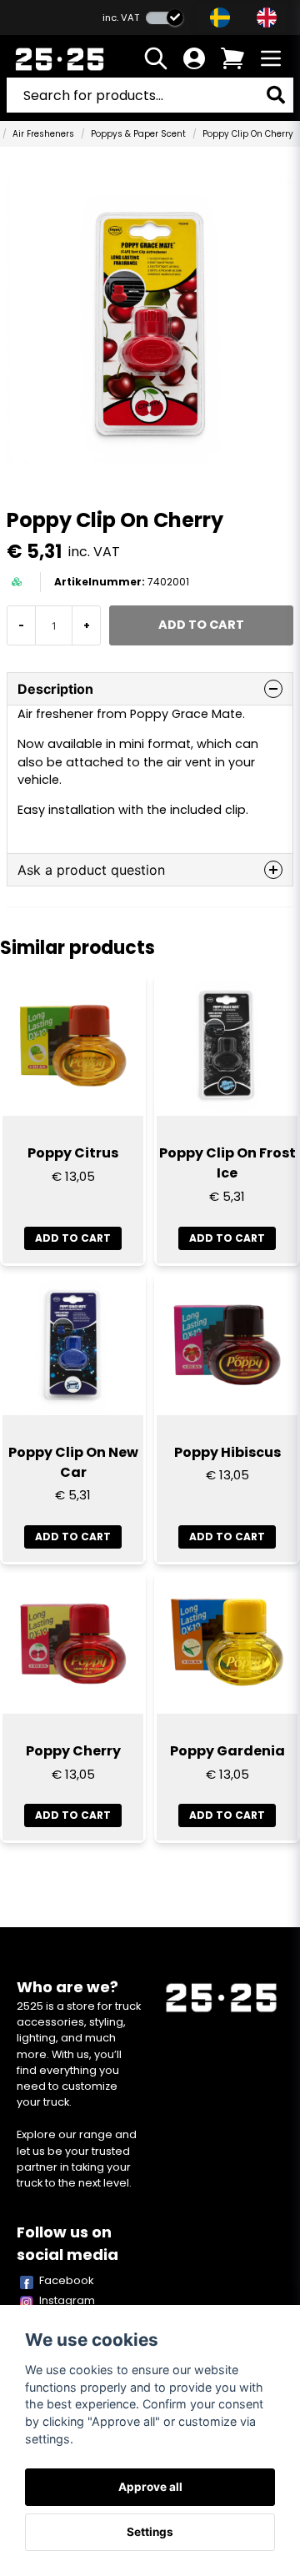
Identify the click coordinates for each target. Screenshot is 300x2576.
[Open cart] (232, 58)
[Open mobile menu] (271, 58)
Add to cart (73, 1238)
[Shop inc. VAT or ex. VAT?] (165, 18)
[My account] (194, 58)
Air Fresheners (43, 134)
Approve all (150, 2487)
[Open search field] (156, 58)
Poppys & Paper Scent (138, 134)
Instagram (67, 2300)
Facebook (67, 2280)
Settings (150, 2532)
